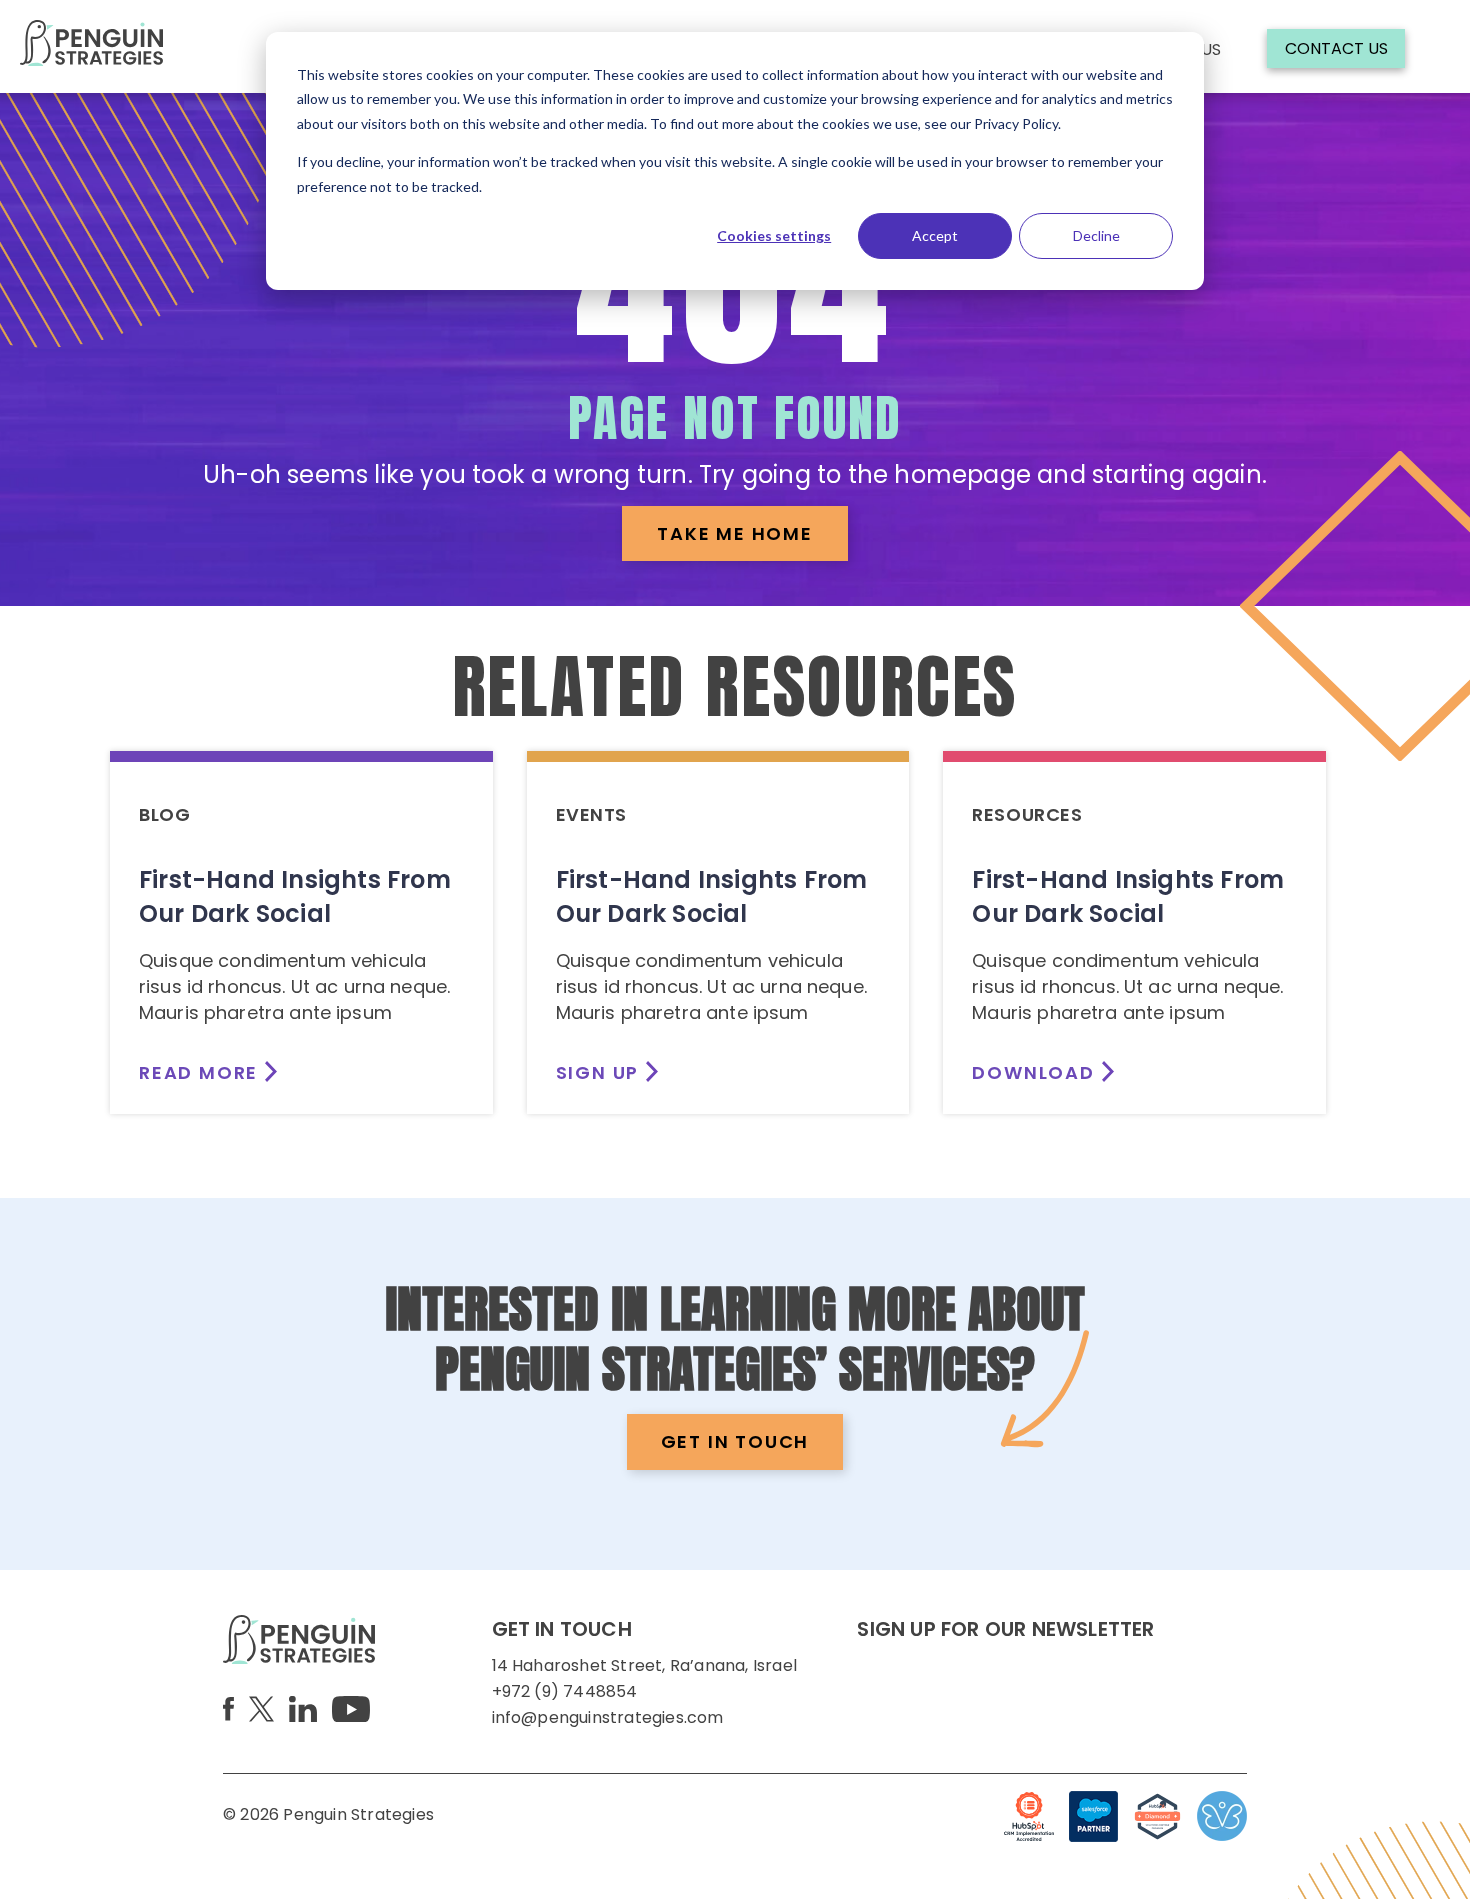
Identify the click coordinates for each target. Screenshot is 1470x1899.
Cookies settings (774, 235)
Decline (1096, 235)
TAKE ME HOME (735, 533)
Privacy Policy (1016, 123)
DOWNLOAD (1033, 1072)
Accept (935, 235)
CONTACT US (1336, 48)
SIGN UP (598, 1072)
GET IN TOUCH (735, 1441)
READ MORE (198, 1072)
